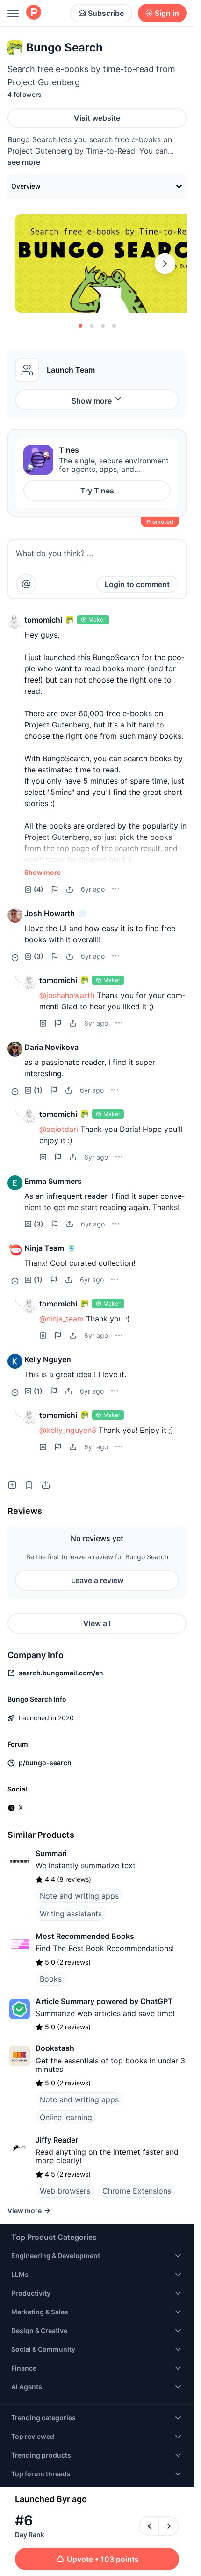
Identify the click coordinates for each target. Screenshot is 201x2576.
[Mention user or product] (26, 584)
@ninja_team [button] (61, 1319)
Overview (26, 186)
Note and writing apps (79, 1896)
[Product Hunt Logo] (34, 13)
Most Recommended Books (85, 1936)
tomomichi (43, 620)
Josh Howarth (50, 913)
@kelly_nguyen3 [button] (68, 1430)
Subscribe (106, 13)
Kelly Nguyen (48, 1359)
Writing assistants (71, 1914)
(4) (39, 889)
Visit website (97, 118)
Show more (92, 401)
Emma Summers (53, 1181)
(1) (38, 1090)
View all (97, 1623)
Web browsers (65, 2191)
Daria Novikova (51, 1047)
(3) (39, 956)
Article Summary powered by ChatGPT (104, 2001)
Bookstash (55, 2048)
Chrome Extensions (137, 2191)
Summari (51, 1853)
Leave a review (97, 1580)
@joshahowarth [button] (67, 995)
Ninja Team (44, 1248)
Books (51, 1979)
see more (24, 162)
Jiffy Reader (57, 2140)
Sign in (167, 13)
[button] (15, 622)
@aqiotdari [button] (59, 1129)
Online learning (66, 2117)
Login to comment (137, 584)
